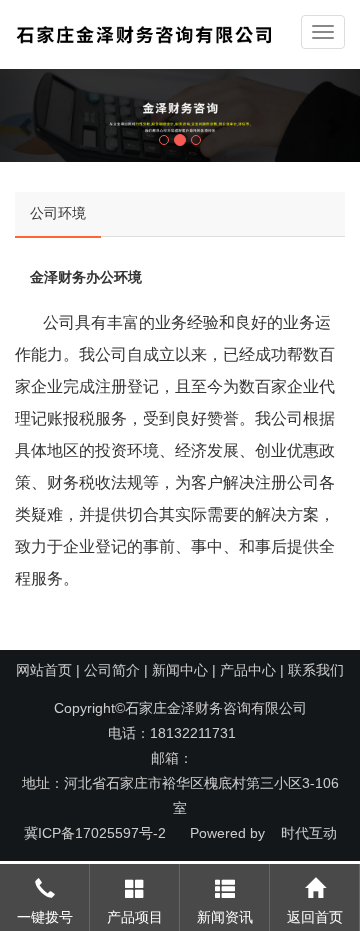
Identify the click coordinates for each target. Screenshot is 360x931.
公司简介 (112, 670)
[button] (27, 116)
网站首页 (44, 670)
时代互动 (309, 833)
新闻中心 (180, 670)
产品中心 (248, 670)
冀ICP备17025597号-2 (95, 833)
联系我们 (316, 670)
